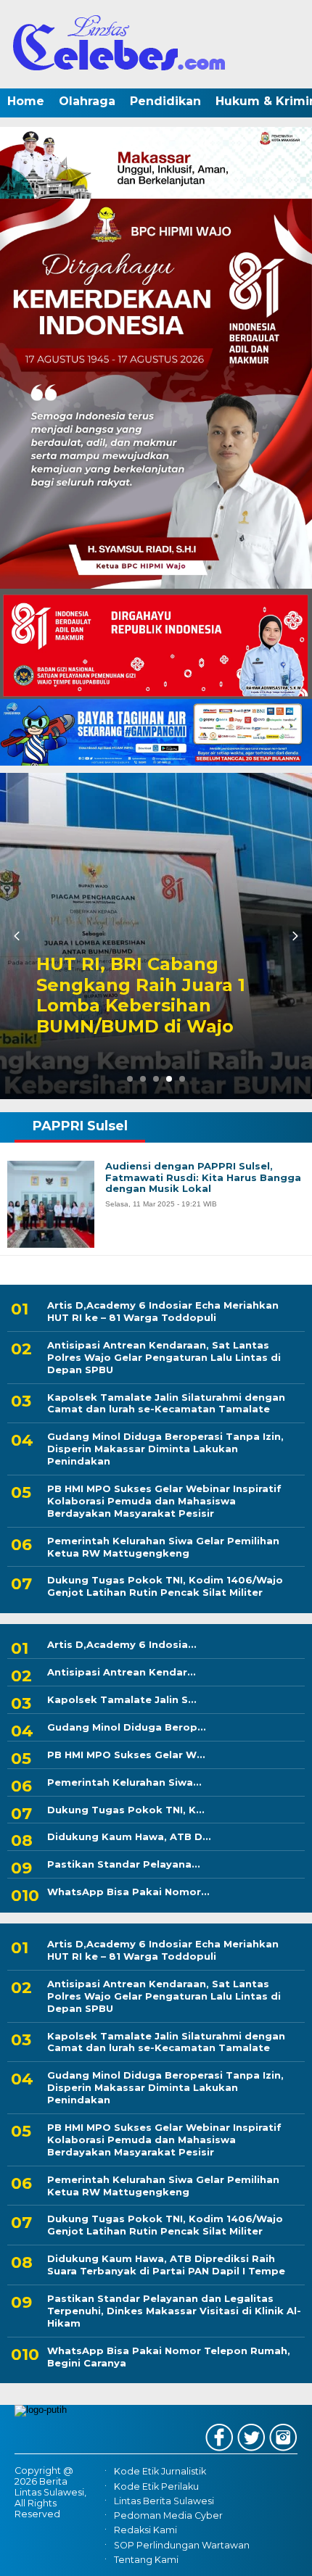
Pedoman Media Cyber (168, 2515)
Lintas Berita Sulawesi (164, 2501)
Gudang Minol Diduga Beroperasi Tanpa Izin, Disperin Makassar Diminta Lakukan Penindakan (165, 1449)
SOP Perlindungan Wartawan (182, 2545)
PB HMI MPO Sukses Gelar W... (126, 1755)
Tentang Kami (146, 2560)
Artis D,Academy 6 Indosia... (122, 1644)
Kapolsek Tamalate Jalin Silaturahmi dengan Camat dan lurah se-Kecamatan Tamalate (166, 1403)
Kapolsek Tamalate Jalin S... (122, 1699)
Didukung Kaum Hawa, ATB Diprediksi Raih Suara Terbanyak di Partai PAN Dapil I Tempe (166, 2265)
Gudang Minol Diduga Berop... (127, 1727)
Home (26, 101)
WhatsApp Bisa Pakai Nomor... (128, 1892)
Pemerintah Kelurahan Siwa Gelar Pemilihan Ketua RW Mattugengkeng (163, 1547)
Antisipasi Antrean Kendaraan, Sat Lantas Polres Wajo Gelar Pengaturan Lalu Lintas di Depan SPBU (164, 1357)
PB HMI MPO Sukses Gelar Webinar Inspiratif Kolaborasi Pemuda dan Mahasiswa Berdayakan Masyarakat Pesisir (164, 1501)
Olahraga (87, 101)
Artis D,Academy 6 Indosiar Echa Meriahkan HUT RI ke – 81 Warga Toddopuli (163, 1311)
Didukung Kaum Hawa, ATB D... (129, 1836)
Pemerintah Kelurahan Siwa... (124, 1782)
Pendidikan (165, 101)
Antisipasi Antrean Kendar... (122, 1672)
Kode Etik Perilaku (156, 2486)
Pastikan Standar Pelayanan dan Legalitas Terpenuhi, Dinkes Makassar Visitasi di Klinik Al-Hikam (174, 2311)
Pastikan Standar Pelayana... (124, 1864)
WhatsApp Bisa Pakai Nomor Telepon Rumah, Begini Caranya (169, 2357)
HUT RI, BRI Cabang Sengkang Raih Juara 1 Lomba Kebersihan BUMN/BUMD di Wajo (141, 995)
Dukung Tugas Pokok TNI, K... (126, 1810)
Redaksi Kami (145, 2530)
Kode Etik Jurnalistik (160, 2472)
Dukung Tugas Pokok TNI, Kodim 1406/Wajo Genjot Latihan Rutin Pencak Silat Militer (165, 1586)
